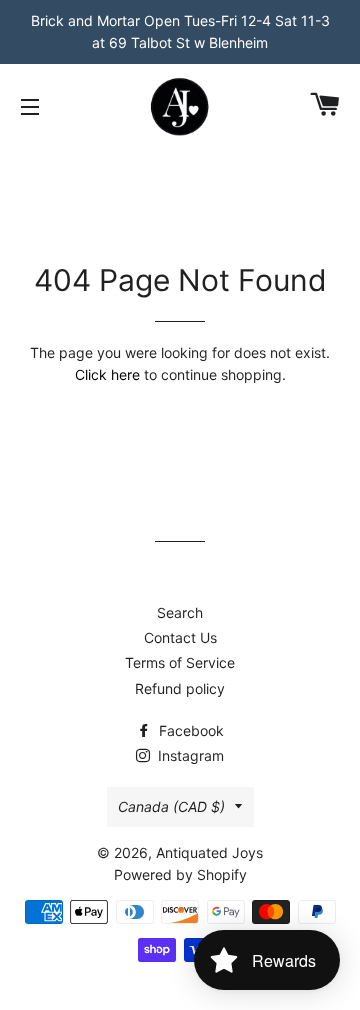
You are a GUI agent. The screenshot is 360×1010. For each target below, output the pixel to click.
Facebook (189, 730)
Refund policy (180, 688)
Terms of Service (180, 662)
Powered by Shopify (180, 874)
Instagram (189, 755)
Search (180, 612)
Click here (107, 374)
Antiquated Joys (209, 852)
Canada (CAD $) (171, 806)
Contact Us (180, 637)
